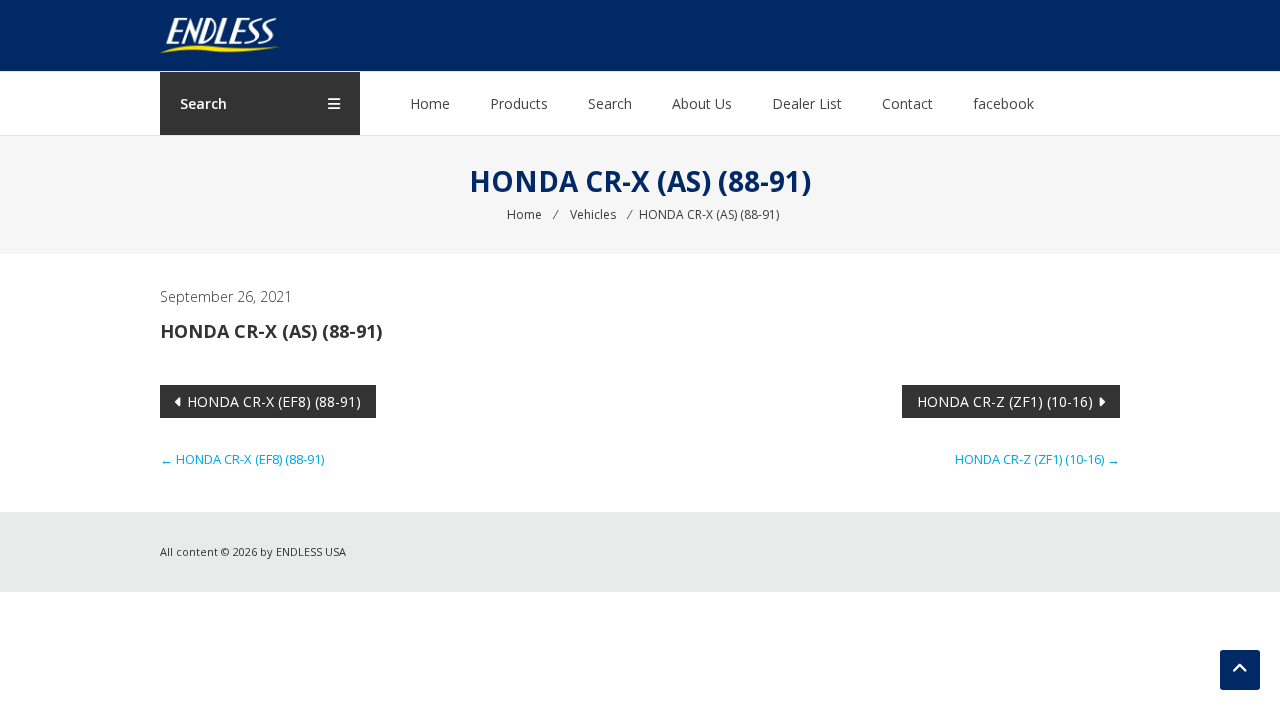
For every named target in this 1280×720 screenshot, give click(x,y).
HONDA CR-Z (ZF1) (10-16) (1005, 401)
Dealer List (807, 103)
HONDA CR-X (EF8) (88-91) (274, 401)
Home (430, 103)
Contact (907, 103)
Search (610, 103)
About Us (702, 103)
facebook (1003, 103)
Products (519, 103)
